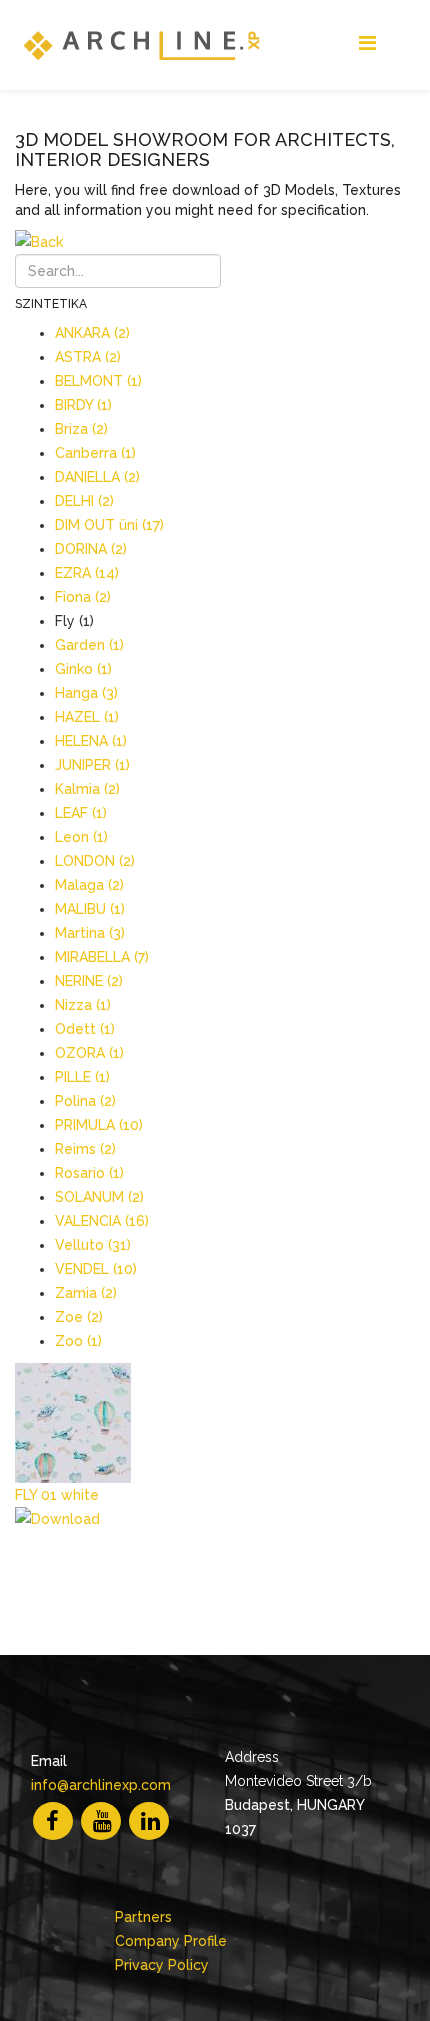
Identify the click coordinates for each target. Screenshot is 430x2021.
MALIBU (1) (90, 909)
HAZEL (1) (87, 717)
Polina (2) (85, 1101)
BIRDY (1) (83, 405)
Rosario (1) (89, 1173)
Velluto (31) (93, 1245)
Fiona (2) (83, 597)
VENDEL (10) (96, 1269)
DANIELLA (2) (97, 477)
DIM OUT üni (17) (109, 525)
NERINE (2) (89, 981)
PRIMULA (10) (99, 1125)
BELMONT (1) (98, 381)
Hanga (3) (86, 693)
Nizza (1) (83, 1005)
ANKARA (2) (92, 333)
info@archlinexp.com (101, 1785)
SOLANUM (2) (99, 1197)
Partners (143, 1917)
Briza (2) (81, 429)
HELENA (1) (91, 741)
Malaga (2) (89, 885)
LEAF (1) (81, 813)
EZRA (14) (87, 573)
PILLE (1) (82, 1077)
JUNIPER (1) (92, 765)
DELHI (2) (84, 501)
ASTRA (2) (88, 357)
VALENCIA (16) (102, 1221)
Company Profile (171, 1941)
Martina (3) (90, 933)
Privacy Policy (162, 1965)
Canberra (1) (95, 453)
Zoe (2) (79, 1317)
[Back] (215, 242)
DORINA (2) (91, 549)
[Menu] (367, 43)
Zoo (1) (78, 1341)
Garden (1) (89, 645)
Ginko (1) (83, 669)
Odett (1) (85, 1029)
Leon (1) (81, 837)
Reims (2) (85, 1149)
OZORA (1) (89, 1053)
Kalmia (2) (87, 789)
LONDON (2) (95, 861)
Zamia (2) (86, 1293)
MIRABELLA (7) (102, 957)
